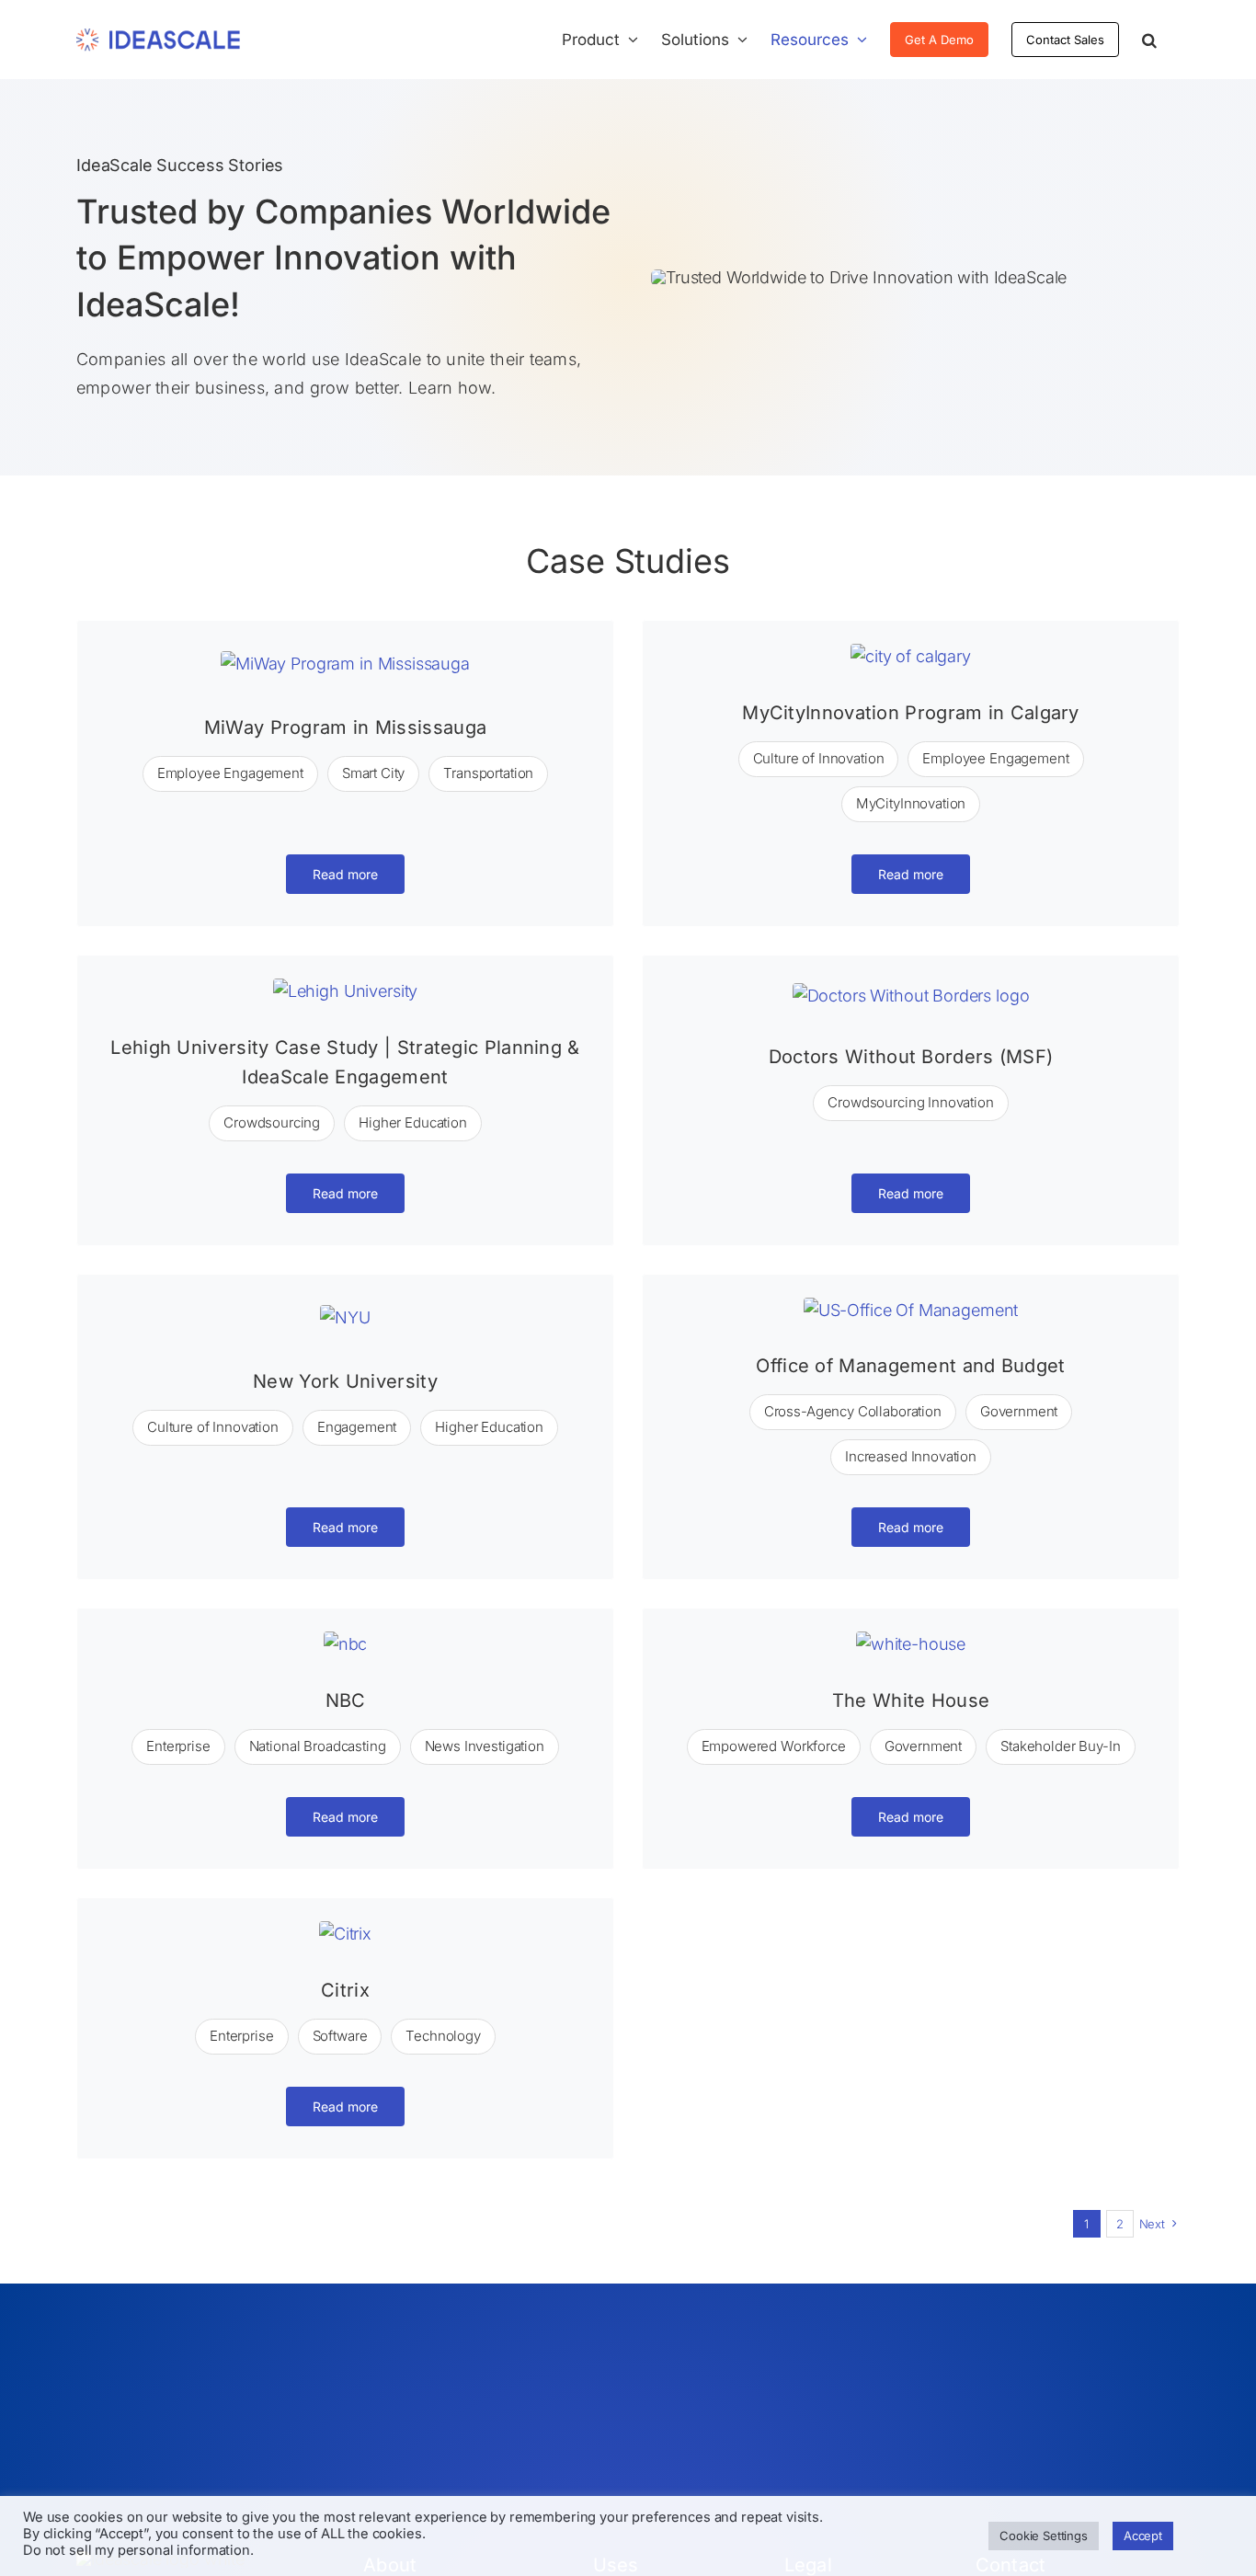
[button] (1149, 40)
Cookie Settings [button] (1044, 2536)
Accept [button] (1143, 2536)
